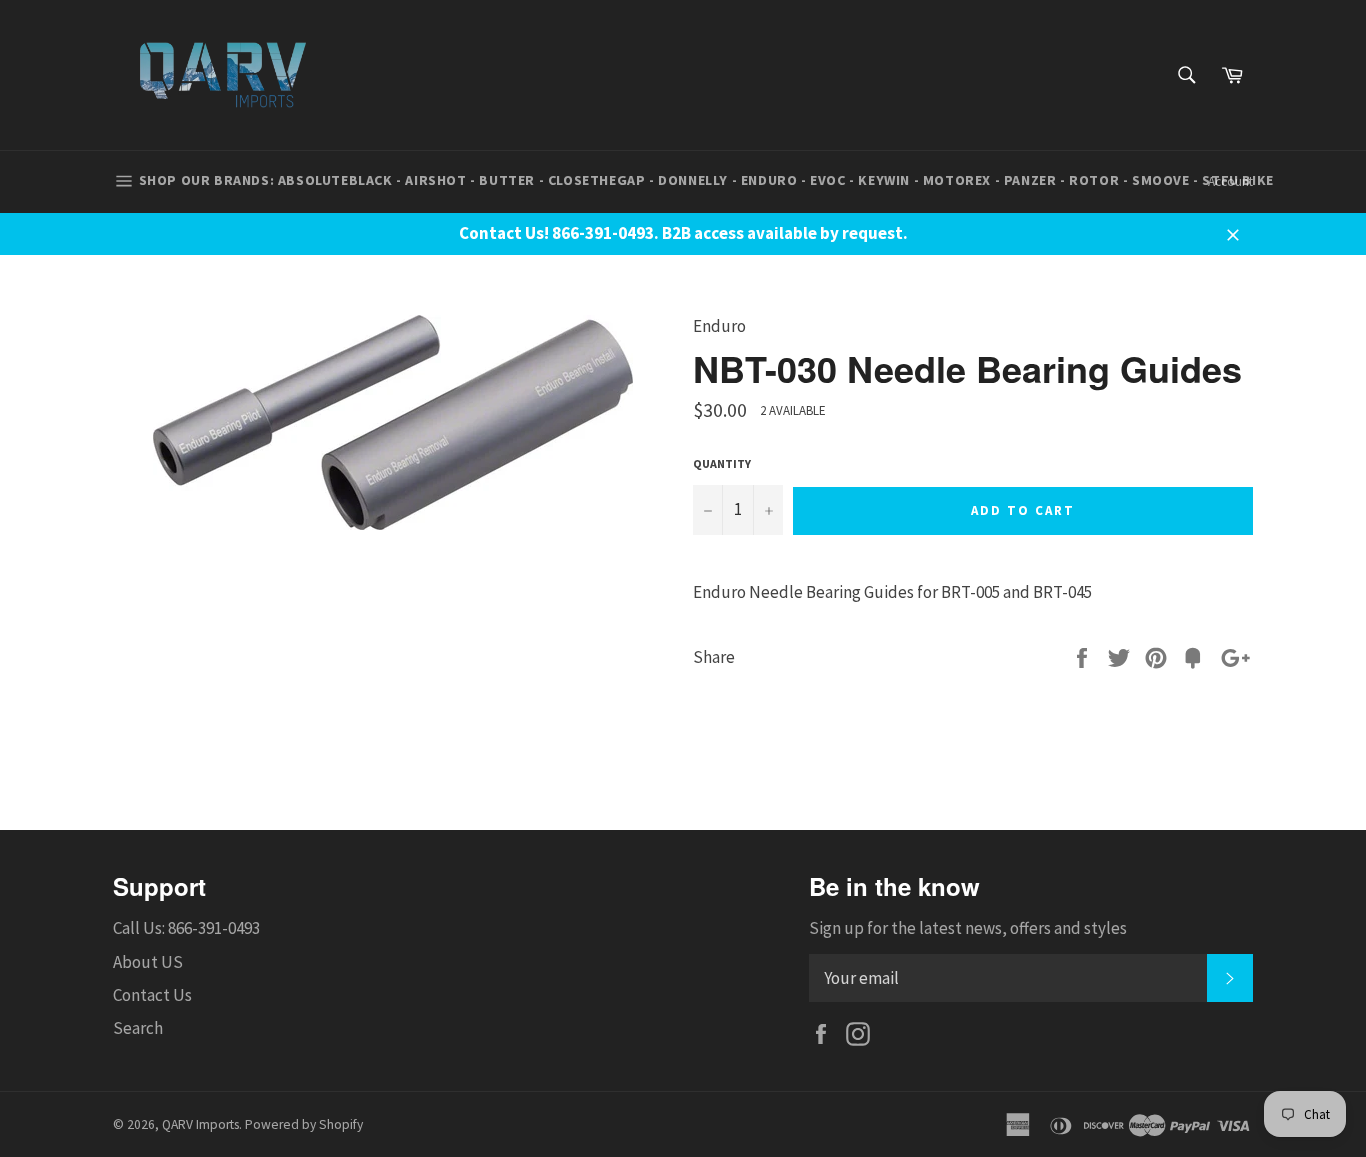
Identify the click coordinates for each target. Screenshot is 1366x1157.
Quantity (722, 463)
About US (148, 962)
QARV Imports (200, 1124)
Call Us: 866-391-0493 (186, 928)
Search (138, 1028)
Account (1230, 181)
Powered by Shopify (304, 1124)
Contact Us (152, 995)
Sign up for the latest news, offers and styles (968, 928)
